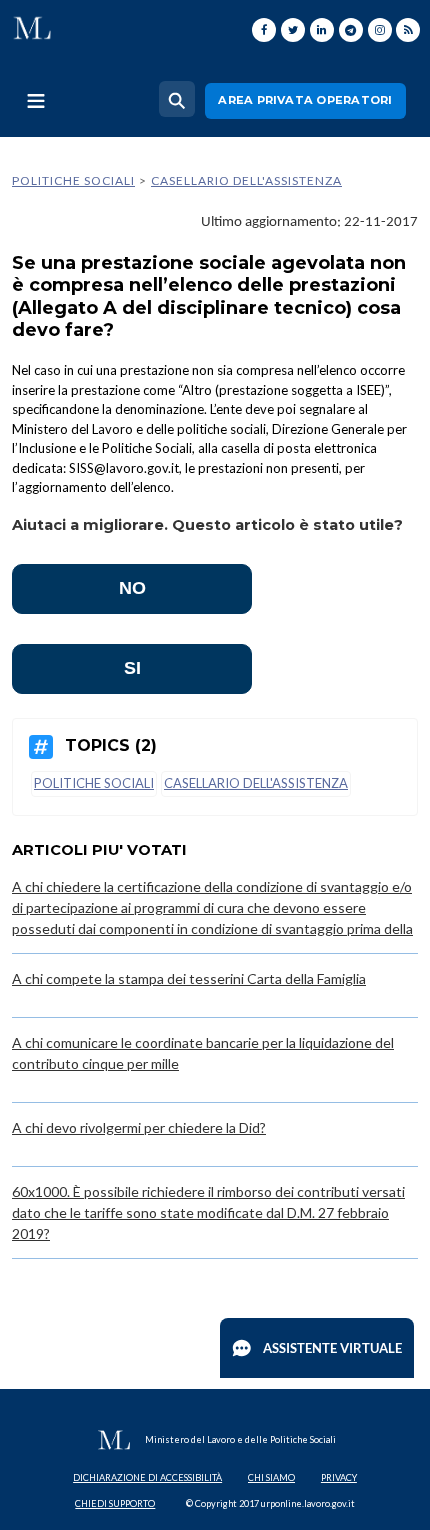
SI (132, 668)
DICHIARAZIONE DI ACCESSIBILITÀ (147, 1477)
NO (132, 588)
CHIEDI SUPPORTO (115, 1503)
